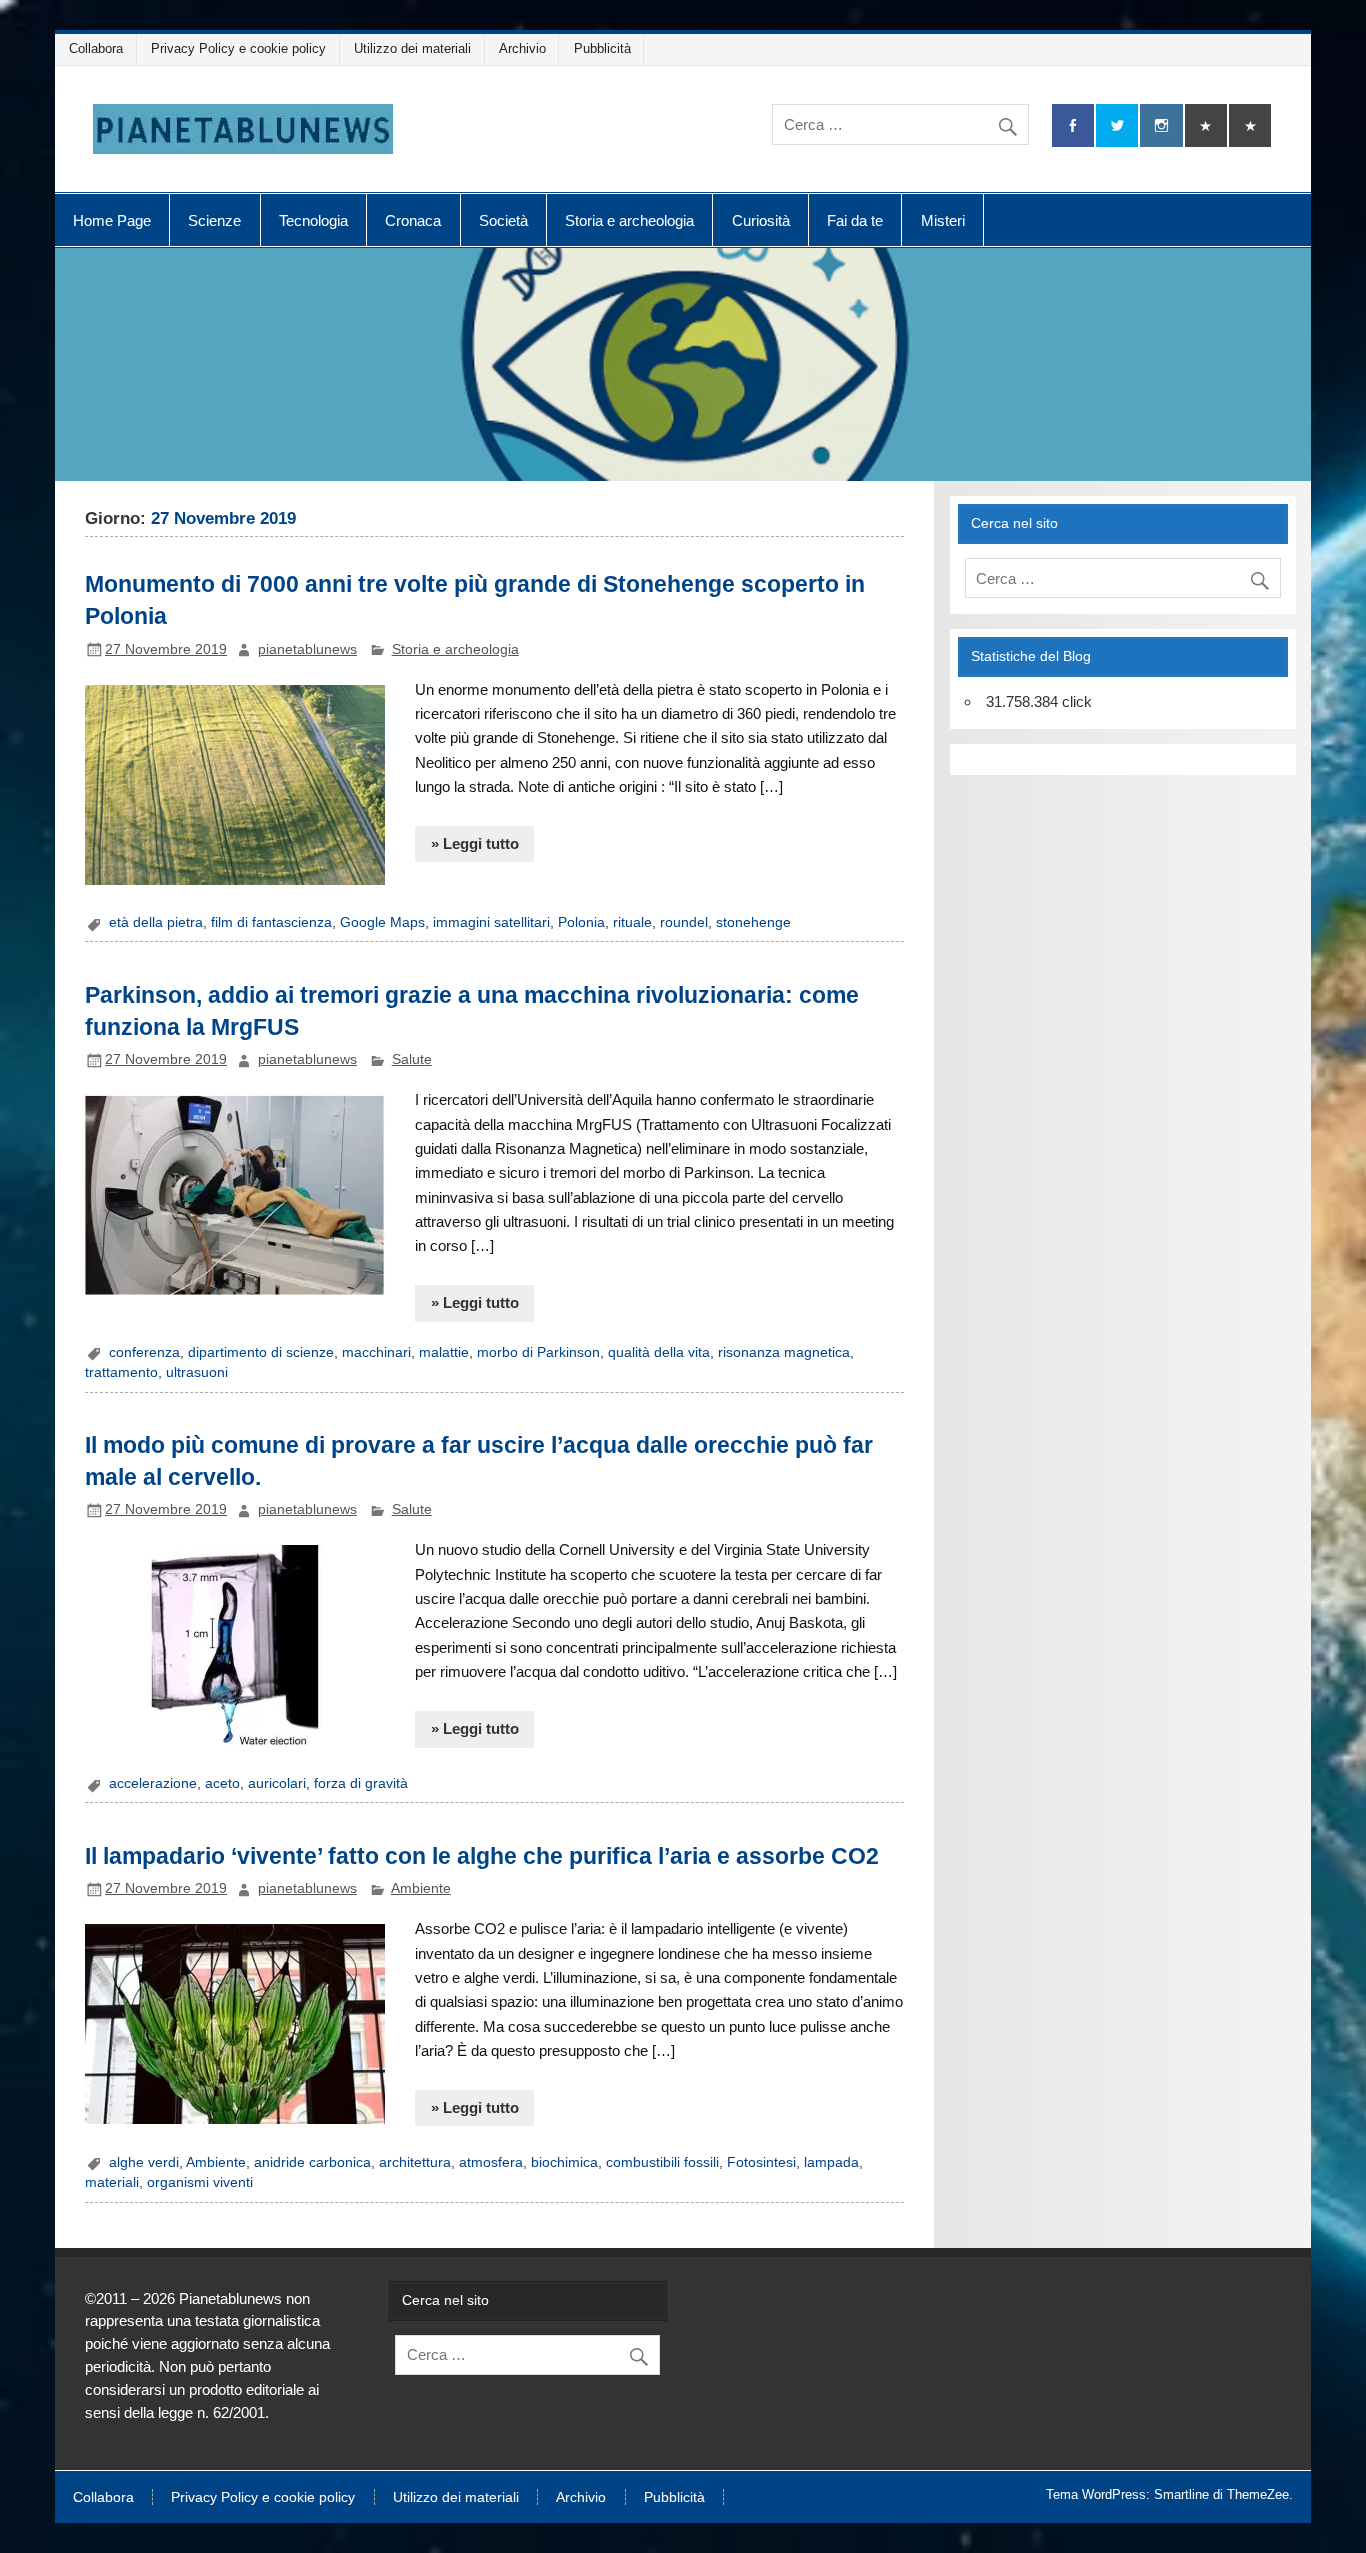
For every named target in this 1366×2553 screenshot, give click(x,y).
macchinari (376, 1352)
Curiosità (761, 220)
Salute (412, 1059)
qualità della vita (659, 1352)
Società (503, 220)
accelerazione (153, 1783)
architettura (415, 2162)
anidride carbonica (312, 2162)
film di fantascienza (271, 922)
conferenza (144, 1352)
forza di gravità (361, 1783)
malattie (444, 1352)
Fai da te (855, 220)
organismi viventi (200, 2182)
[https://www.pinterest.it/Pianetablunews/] (1206, 125)
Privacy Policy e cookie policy (238, 48)
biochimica (564, 2162)
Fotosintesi (761, 2162)
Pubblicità (602, 48)
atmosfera (491, 2162)
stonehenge (753, 922)
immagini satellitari (491, 922)
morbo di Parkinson (538, 1352)
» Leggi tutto (475, 843)
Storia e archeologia (629, 220)
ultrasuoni (197, 1372)
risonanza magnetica (784, 1352)
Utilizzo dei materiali (412, 48)
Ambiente (421, 1888)
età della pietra (156, 922)
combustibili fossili (662, 2162)
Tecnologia (313, 220)
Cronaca (413, 220)
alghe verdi (144, 2162)
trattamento (121, 1372)
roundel (684, 922)
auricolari (277, 1783)
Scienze (214, 220)
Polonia (581, 922)
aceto (222, 1783)
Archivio (522, 48)
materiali (112, 2182)
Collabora (96, 48)
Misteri (943, 220)
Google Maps (382, 922)
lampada (831, 2162)
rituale (632, 922)
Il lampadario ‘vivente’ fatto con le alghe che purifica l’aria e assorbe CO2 (482, 1856)
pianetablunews (307, 649)
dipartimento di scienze (261, 1352)
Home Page (112, 220)
